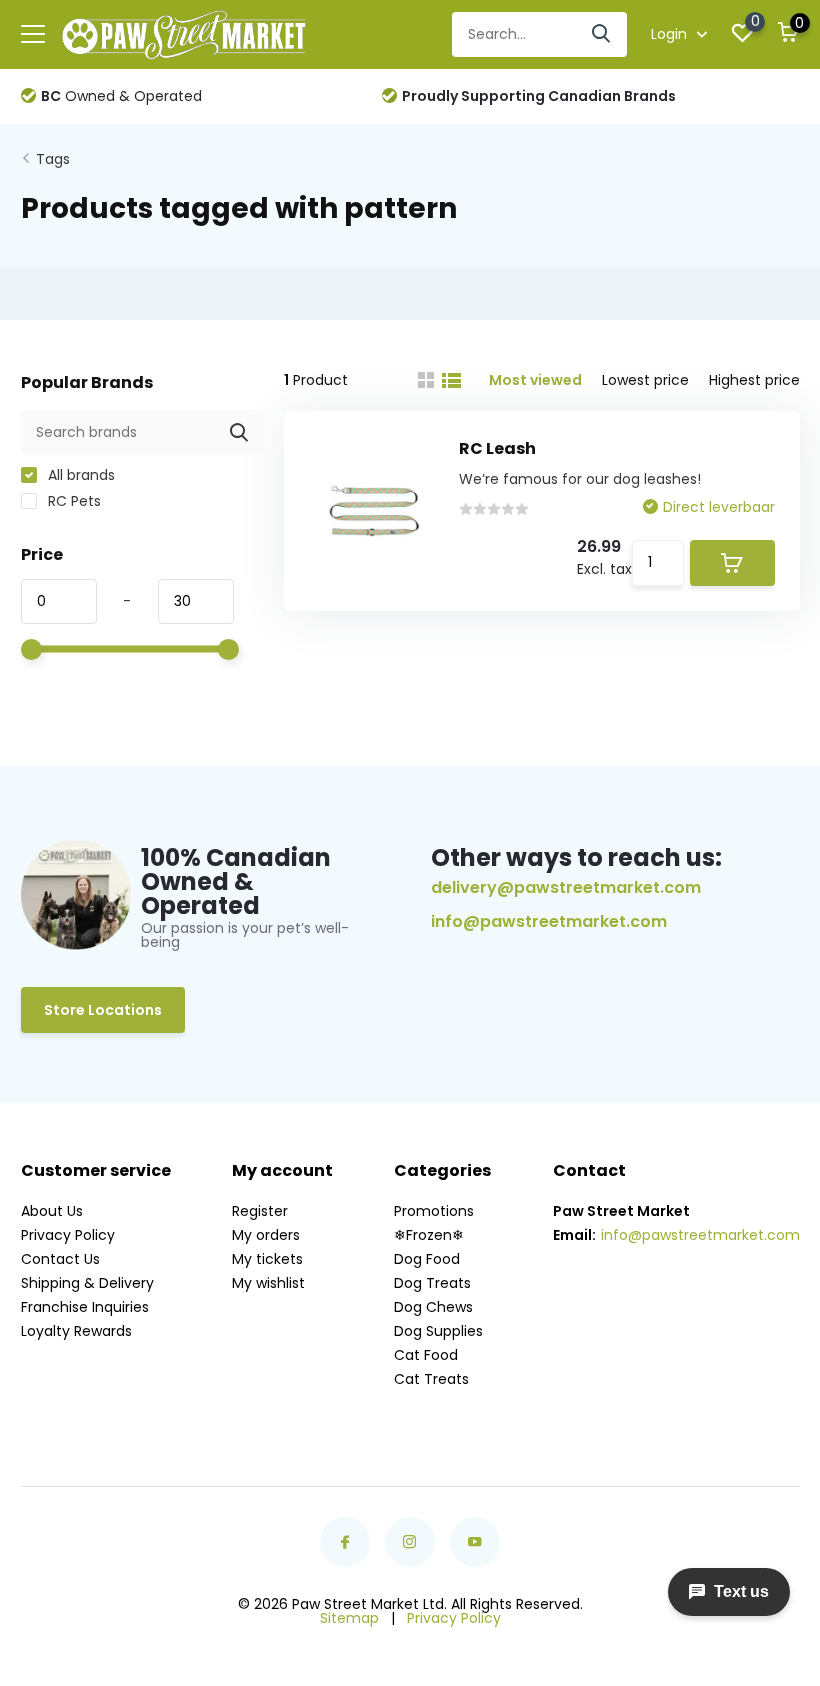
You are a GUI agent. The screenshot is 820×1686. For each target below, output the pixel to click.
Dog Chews (433, 1307)
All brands (79, 475)
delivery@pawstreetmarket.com (566, 887)
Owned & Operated (121, 96)
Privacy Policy (68, 1235)
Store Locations (103, 1010)
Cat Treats (431, 1379)
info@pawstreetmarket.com (549, 922)
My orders (266, 1235)
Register (260, 1211)
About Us (52, 1211)
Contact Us (60, 1259)
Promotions (434, 1211)
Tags (53, 159)
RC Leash (497, 448)
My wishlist (268, 1283)
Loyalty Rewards (76, 1331)
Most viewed (535, 380)
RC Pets (72, 501)
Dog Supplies (438, 1331)
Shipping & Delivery (87, 1283)
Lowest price (645, 380)
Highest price (754, 380)
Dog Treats (432, 1283)
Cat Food (426, 1355)
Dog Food (427, 1259)
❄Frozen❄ (429, 1235)
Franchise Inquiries (85, 1307)
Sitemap (349, 1618)
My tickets (267, 1259)
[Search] (602, 34)
